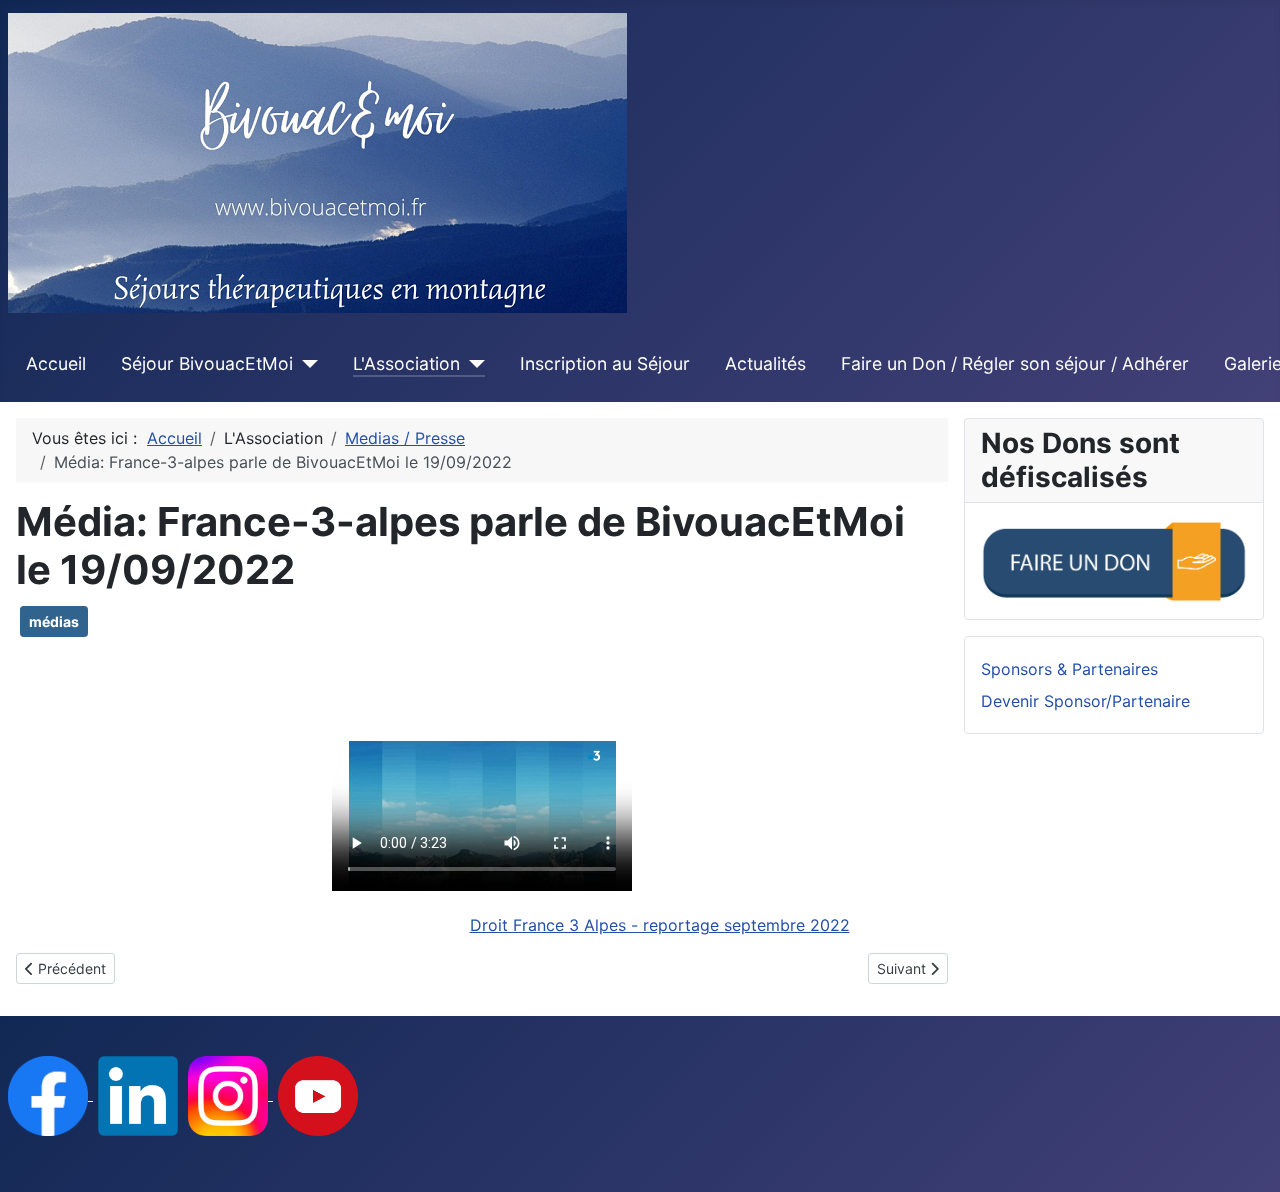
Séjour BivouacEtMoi (207, 363)
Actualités (765, 363)
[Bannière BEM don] (1114, 559)
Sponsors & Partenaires (1069, 669)
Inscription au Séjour (605, 363)
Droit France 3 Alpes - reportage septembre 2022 (660, 925)
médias (54, 621)
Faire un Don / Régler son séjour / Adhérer (1015, 363)
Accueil (56, 363)
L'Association (406, 363)
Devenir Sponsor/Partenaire (1085, 701)
